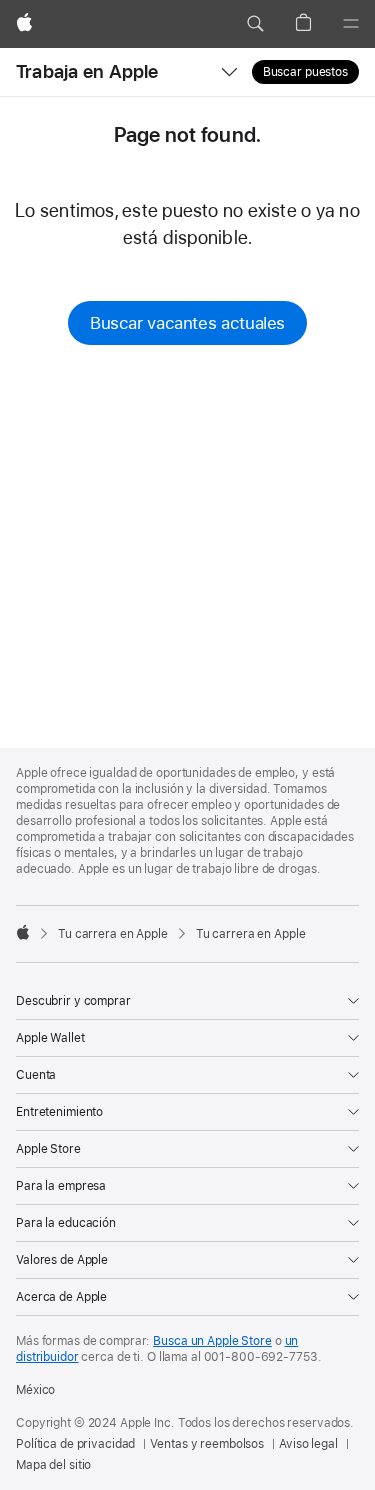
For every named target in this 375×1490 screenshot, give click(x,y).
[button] (255, 24)
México (35, 1390)
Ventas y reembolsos (207, 1444)
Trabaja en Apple (87, 71)
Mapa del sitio (53, 1465)
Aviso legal (308, 1444)
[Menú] (351, 24)
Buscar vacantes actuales (187, 323)
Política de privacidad (75, 1444)
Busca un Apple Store (212, 1341)
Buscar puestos (305, 72)
